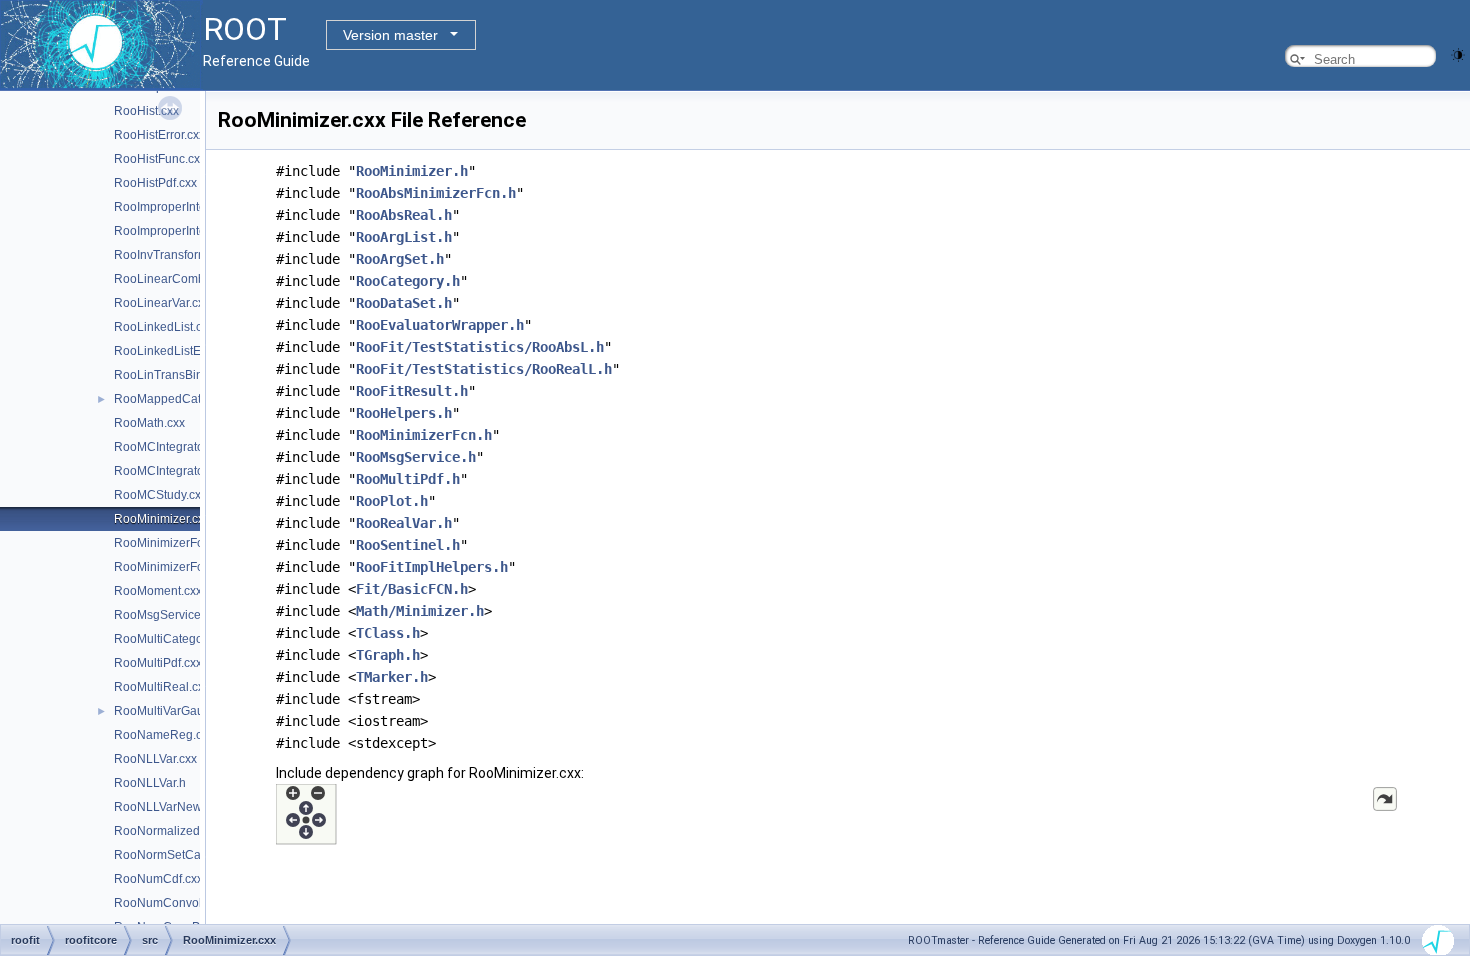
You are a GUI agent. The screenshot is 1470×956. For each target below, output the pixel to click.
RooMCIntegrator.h (165, 471)
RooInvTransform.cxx (171, 255)
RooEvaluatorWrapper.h (440, 325)
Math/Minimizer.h (420, 611)
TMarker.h (392, 677)
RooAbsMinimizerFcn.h (436, 193)
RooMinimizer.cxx (162, 519)
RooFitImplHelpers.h (432, 567)
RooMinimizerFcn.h (167, 567)
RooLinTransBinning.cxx (181, 375)
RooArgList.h (404, 237)
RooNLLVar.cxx (155, 759)
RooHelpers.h (404, 413)
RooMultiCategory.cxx (173, 639)
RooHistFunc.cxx (160, 159)
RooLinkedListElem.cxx (178, 351)
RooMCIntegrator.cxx (171, 447)
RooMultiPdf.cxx (158, 663)
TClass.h (388, 633)
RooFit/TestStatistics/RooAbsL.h (480, 347)
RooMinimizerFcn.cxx (172, 543)
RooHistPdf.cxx (155, 183)
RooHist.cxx (146, 111)
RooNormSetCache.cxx (178, 855)
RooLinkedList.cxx (164, 327)
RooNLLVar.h (150, 783)
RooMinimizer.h (412, 171)
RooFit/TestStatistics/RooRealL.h (484, 369)
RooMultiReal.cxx (162, 687)
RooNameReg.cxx (164, 735)
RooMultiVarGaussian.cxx (184, 711)
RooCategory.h (408, 281)
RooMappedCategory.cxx (183, 399)
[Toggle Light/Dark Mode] (1458, 53)
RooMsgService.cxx (168, 615)
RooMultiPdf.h (408, 479)
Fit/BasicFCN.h (412, 589)
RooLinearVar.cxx (162, 303)
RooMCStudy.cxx (160, 495)
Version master (390, 35)
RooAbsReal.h (404, 215)
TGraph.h (388, 655)
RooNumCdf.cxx (158, 879)
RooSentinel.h (408, 545)
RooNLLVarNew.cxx (168, 807)
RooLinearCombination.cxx (188, 279)
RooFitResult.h (412, 391)
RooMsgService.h (416, 457)
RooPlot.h (392, 501)
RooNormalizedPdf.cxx (176, 831)
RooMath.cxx (149, 423)
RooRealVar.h (404, 523)
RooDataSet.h (404, 303)
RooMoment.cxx (158, 591)
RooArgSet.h (400, 259)
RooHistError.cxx (159, 135)
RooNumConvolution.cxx (182, 903)
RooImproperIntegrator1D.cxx (194, 207)
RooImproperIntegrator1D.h (189, 231)
